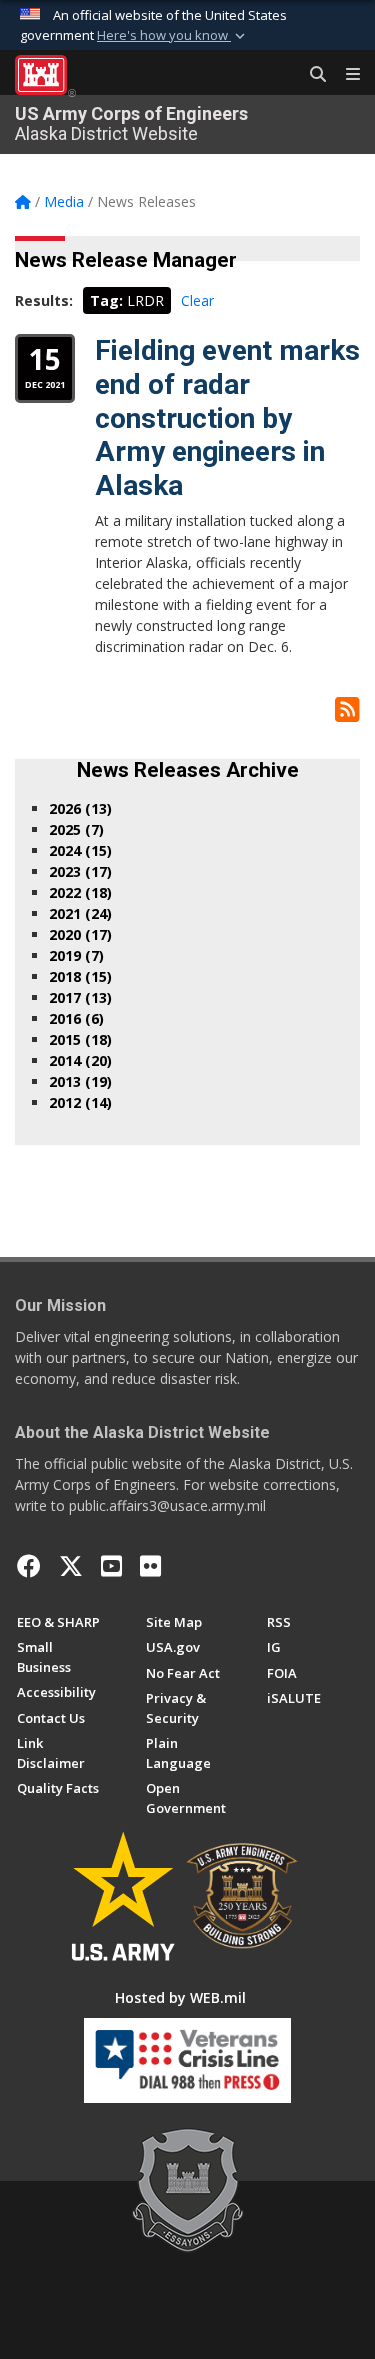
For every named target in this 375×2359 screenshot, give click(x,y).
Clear (197, 300)
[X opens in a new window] (71, 1566)
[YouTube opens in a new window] (111, 1566)
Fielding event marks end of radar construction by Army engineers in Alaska (227, 417)
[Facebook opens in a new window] (29, 1566)
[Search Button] (311, 75)
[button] (173, 36)
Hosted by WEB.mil (180, 1997)
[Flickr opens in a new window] (150, 1566)
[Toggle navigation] (345, 75)
